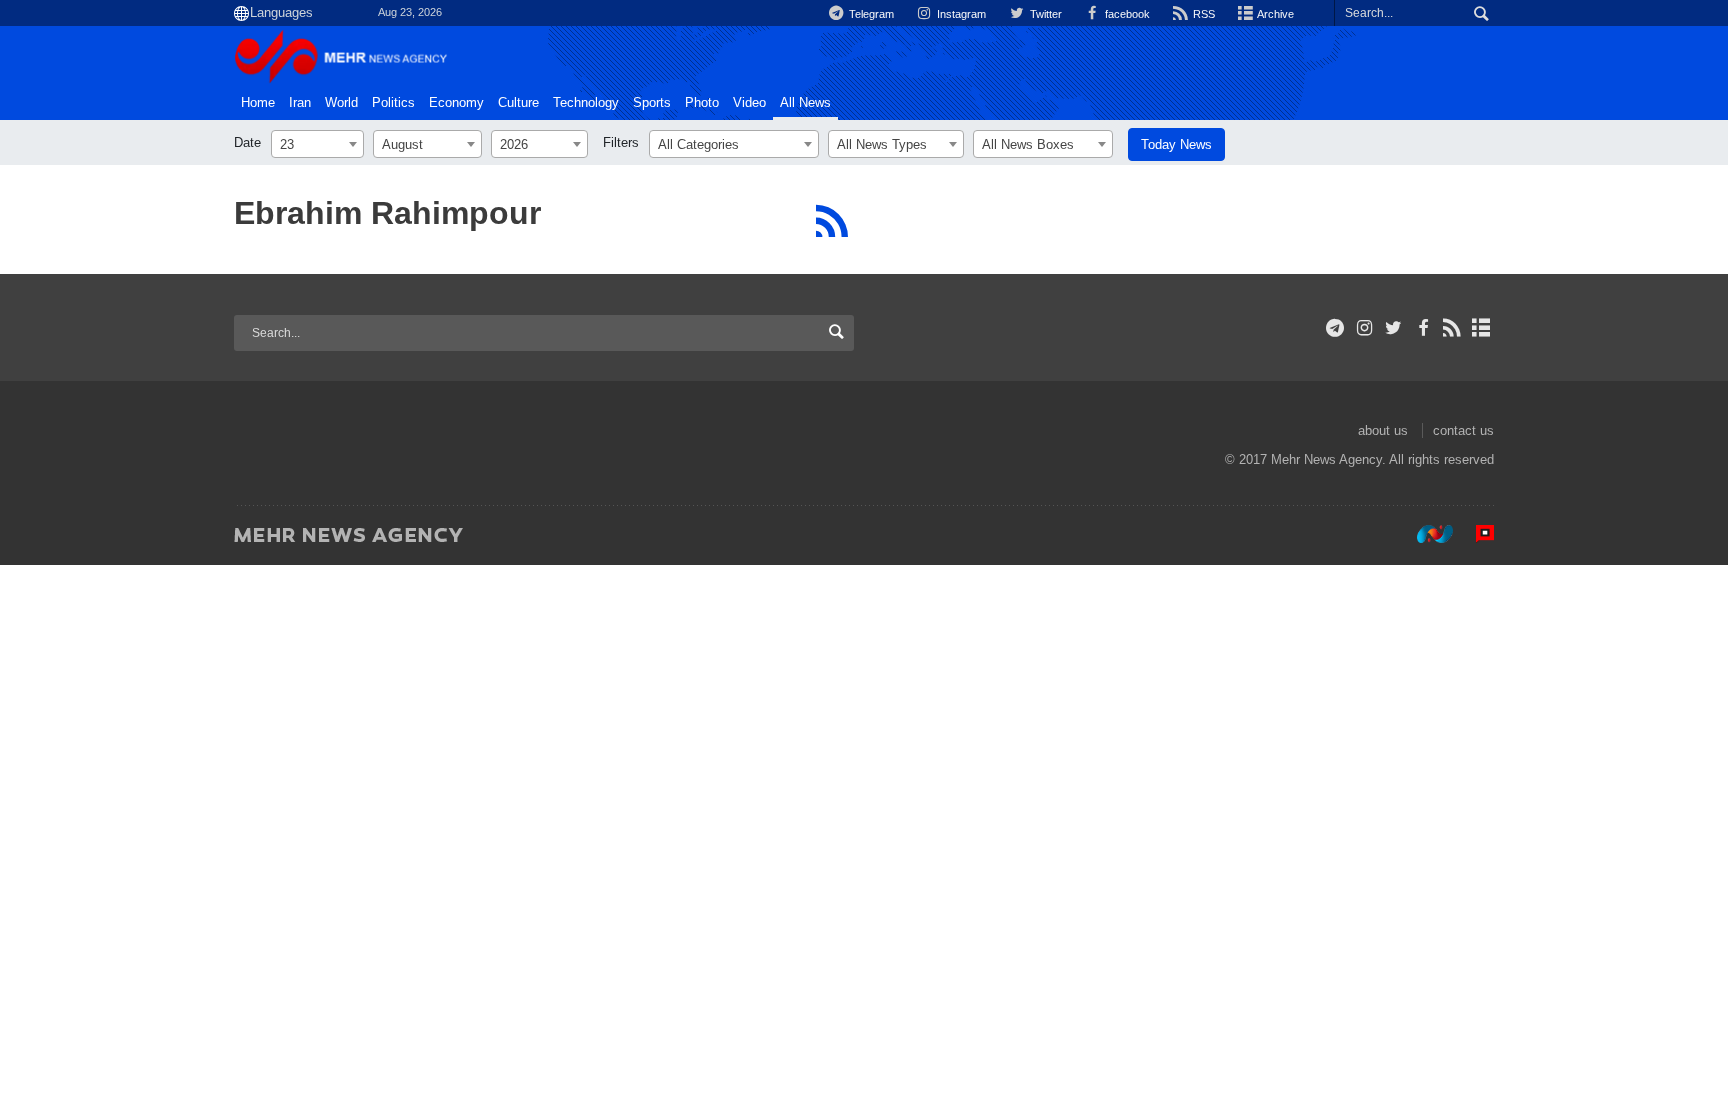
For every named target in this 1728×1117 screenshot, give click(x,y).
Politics (393, 103)
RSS (1202, 14)
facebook (1126, 14)
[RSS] (831, 221)
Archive (1274, 14)
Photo (702, 103)
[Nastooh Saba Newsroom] (1425, 534)
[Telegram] (1335, 328)
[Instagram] (1364, 328)
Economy (456, 103)
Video (749, 103)
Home (258, 103)
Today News (1176, 144)
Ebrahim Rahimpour (387, 213)
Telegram (870, 14)
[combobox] (317, 144)
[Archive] (1481, 328)
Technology (586, 103)
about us (1383, 430)
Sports (652, 103)
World (341, 103)
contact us (1463, 430)
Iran (300, 103)
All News (805, 103)
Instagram (960, 14)
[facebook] (1422, 328)
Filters (621, 142)
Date (247, 142)
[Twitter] (1393, 328)
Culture (518, 103)
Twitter (1044, 14)
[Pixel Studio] (1475, 534)
